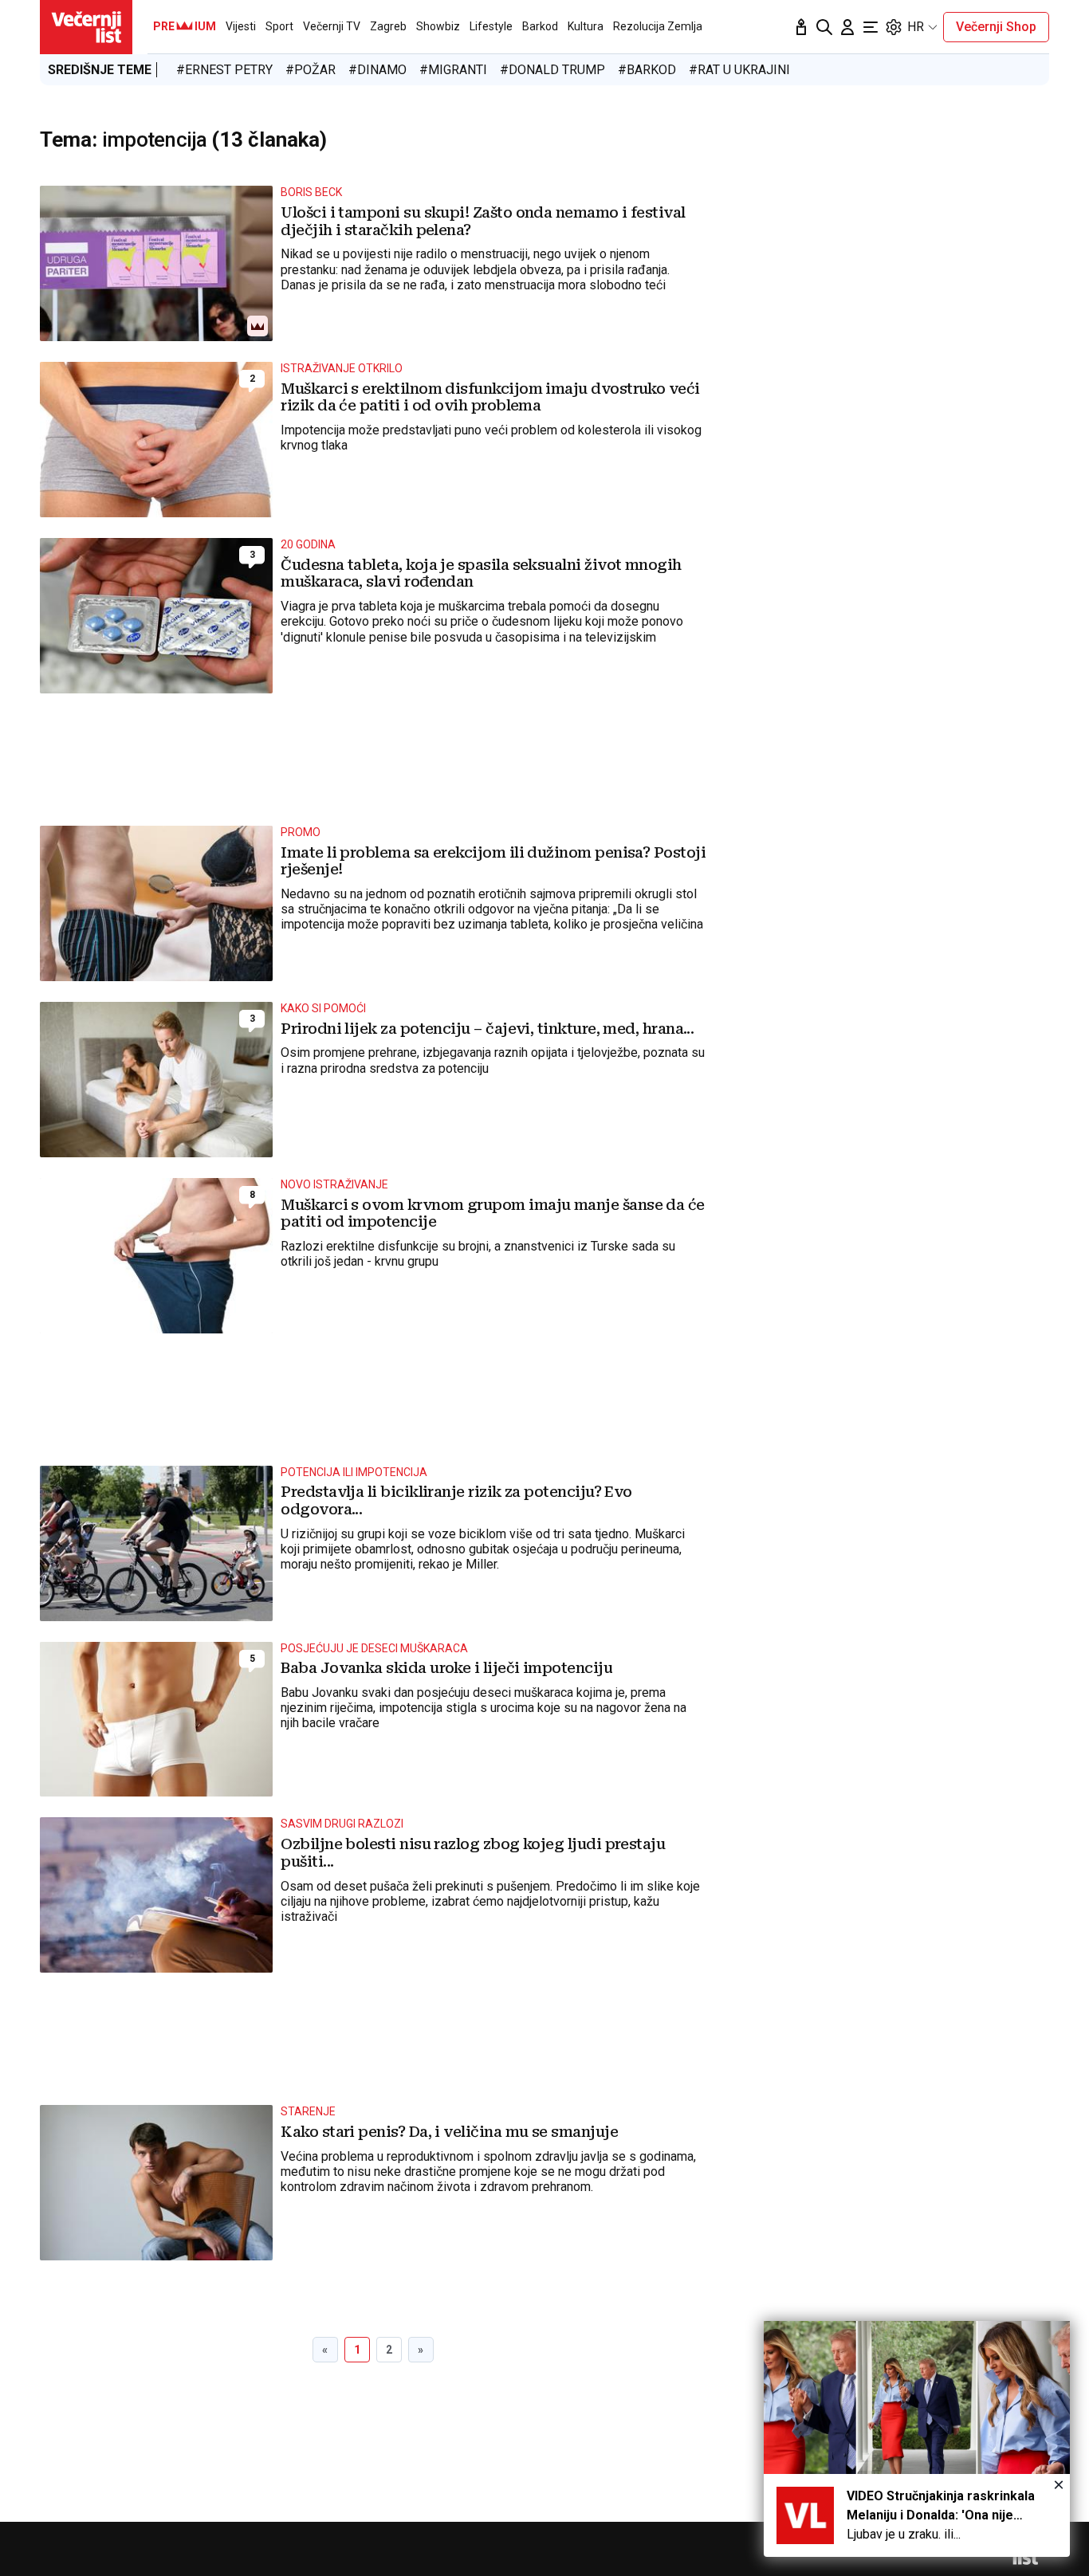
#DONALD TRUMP (552, 70)
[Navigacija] (871, 27)
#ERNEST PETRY (224, 70)
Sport (279, 26)
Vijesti (241, 26)
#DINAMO (377, 70)
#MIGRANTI (453, 70)
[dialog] (917, 2439)
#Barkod (647, 70)
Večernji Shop (996, 27)
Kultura (586, 26)
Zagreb (388, 26)
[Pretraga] (824, 27)
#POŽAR (311, 70)
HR (916, 27)
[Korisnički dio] (847, 27)
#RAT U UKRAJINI (739, 70)
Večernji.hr (86, 27)
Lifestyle (491, 26)
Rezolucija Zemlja (658, 26)
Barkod (540, 26)
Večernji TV (332, 26)
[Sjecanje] (801, 27)
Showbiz (438, 26)
